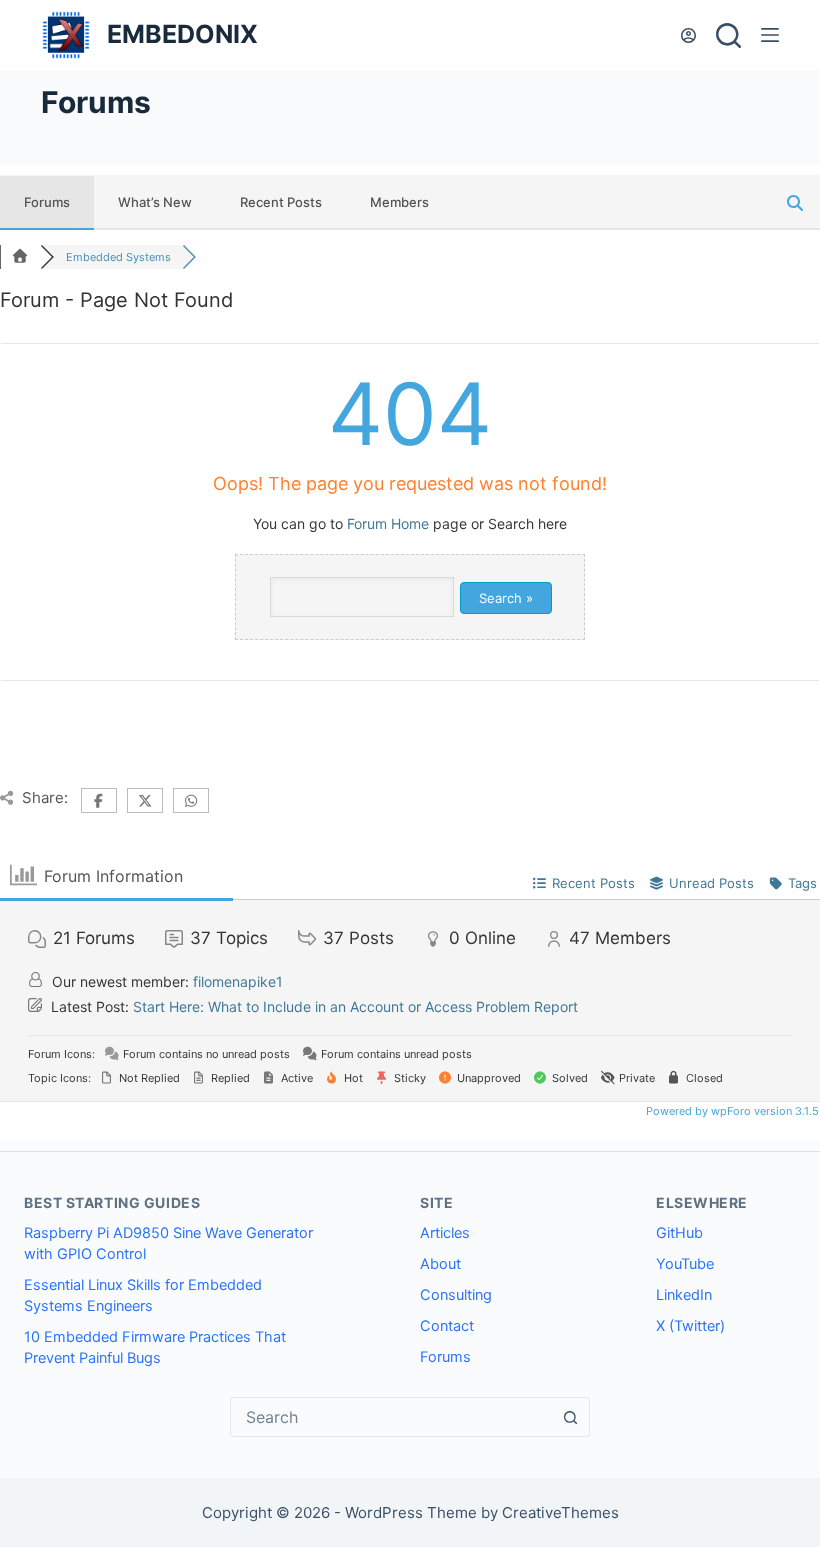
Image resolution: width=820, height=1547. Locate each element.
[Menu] (770, 35)
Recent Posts (281, 202)
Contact (447, 1326)
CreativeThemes (560, 1512)
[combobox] (391, 1417)
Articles (445, 1233)
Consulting (456, 1295)
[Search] (728, 35)
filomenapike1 (238, 981)
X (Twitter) (690, 1326)
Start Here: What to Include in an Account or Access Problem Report (355, 1006)
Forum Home (388, 523)
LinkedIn (684, 1295)
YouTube (685, 1264)
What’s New (155, 202)
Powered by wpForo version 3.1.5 (731, 1111)
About (440, 1264)
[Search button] (570, 1417)
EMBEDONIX (182, 34)
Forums (47, 202)
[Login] (688, 35)
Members (399, 202)
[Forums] (20, 257)
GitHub (679, 1233)
